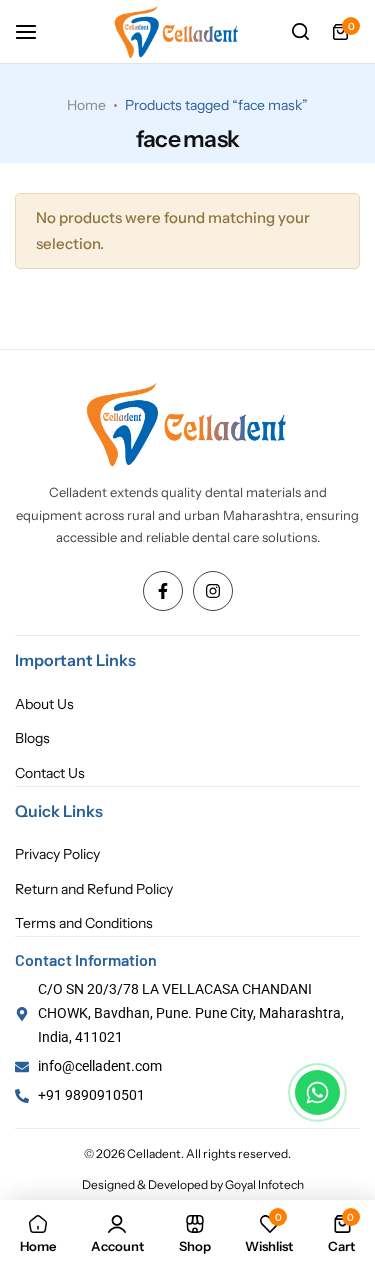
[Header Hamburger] (36, 31)
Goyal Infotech (264, 1184)
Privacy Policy (57, 854)
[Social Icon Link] (163, 591)
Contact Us (50, 773)
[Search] (300, 32)
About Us (44, 704)
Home (86, 105)
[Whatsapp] (317, 1092)
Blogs (32, 738)
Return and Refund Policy (94, 889)
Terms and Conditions (84, 923)
